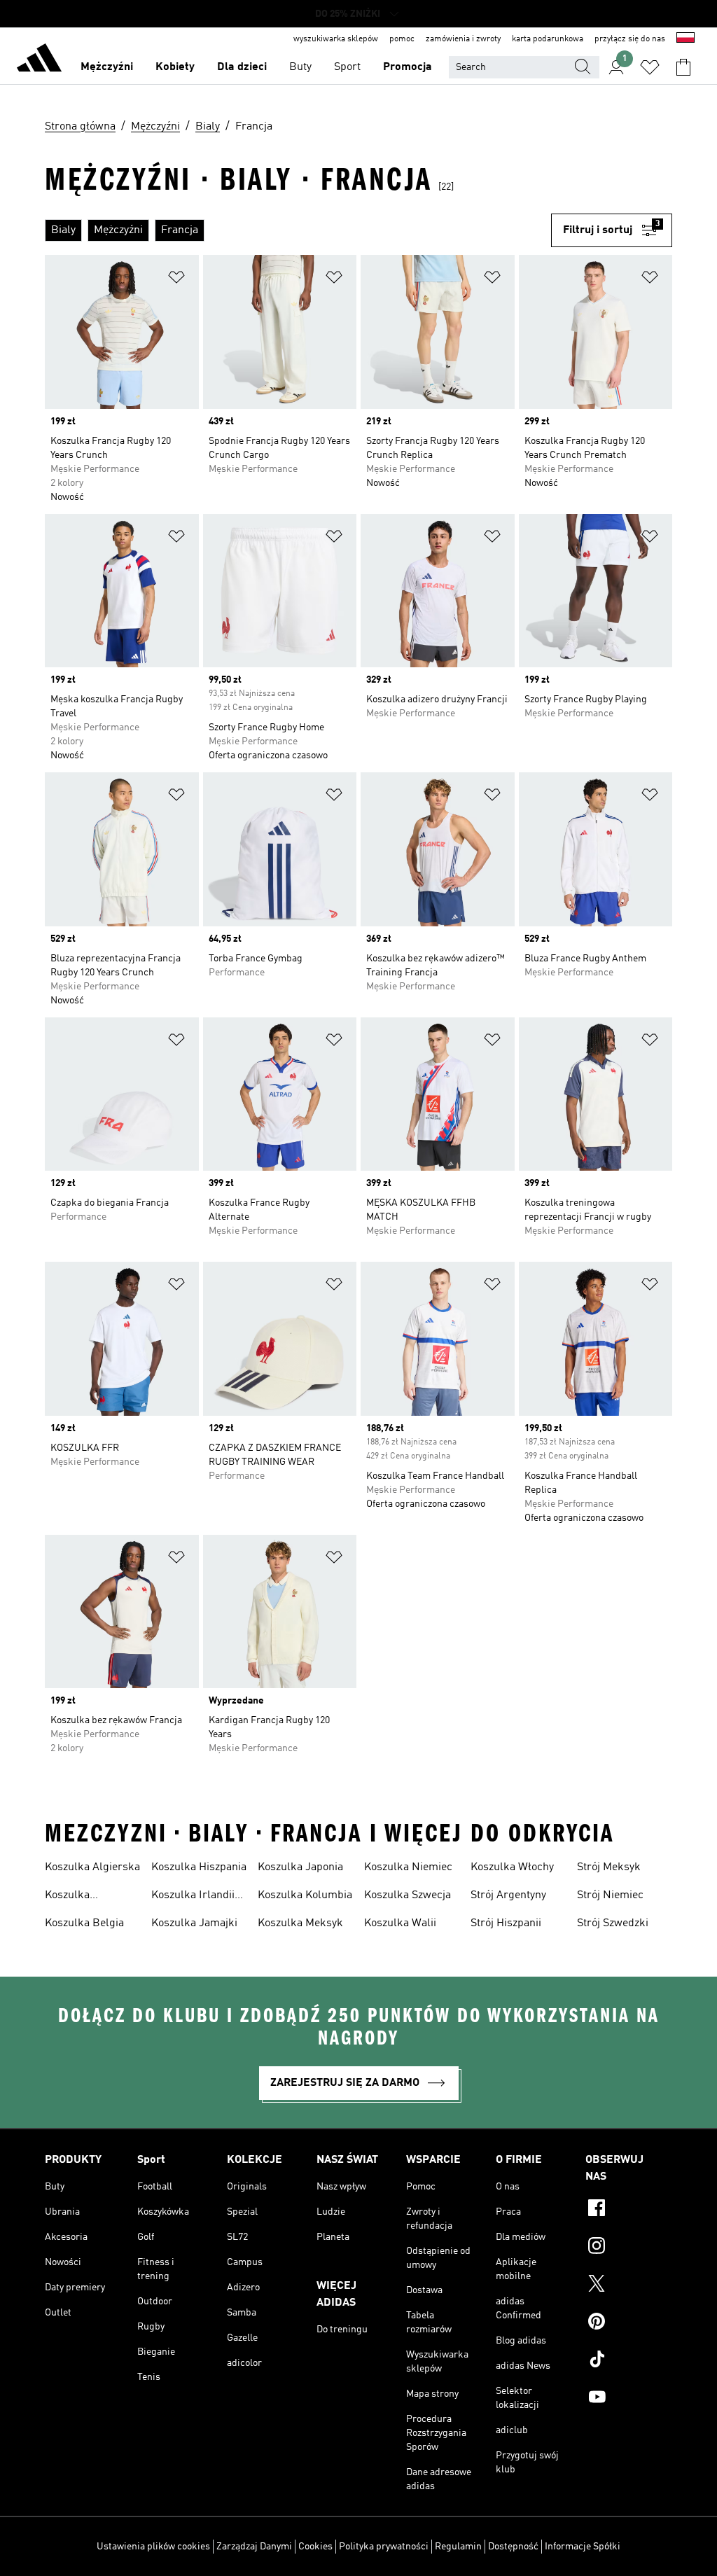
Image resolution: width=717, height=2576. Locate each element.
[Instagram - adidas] (629, 2248)
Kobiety (175, 67)
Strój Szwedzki (613, 1923)
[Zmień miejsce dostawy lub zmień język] (685, 39)
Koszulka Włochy (512, 1867)
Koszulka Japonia (300, 1867)
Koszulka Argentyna (70, 1897)
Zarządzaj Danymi (254, 2547)
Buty (300, 67)
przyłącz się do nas (630, 39)
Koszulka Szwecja (408, 1895)
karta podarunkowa (548, 39)
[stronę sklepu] (39, 60)
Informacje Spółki (583, 2547)
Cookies (315, 2547)
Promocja (408, 67)
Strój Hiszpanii (506, 1923)
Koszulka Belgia (84, 1923)
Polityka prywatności (384, 2547)
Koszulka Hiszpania (199, 1867)
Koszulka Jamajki (194, 1923)
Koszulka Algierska (92, 1867)
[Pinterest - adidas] (629, 2323)
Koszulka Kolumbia (305, 1895)
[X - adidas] (629, 2285)
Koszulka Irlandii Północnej (193, 1897)
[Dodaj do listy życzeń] (176, 280)
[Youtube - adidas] (629, 2399)
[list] (298, 230)
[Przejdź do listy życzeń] (650, 67)
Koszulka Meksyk (300, 1923)
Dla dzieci (242, 67)
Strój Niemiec (610, 1895)
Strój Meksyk (609, 1867)
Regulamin (458, 2547)
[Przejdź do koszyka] (683, 67)
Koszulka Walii (400, 1923)
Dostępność (513, 2547)
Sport (347, 67)
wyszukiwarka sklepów (336, 39)
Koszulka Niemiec (408, 1867)
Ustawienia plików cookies (153, 2547)
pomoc (402, 39)
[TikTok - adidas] (629, 2361)
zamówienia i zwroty (463, 39)
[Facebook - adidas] (629, 2210)
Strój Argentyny (508, 1895)
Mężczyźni (107, 67)
